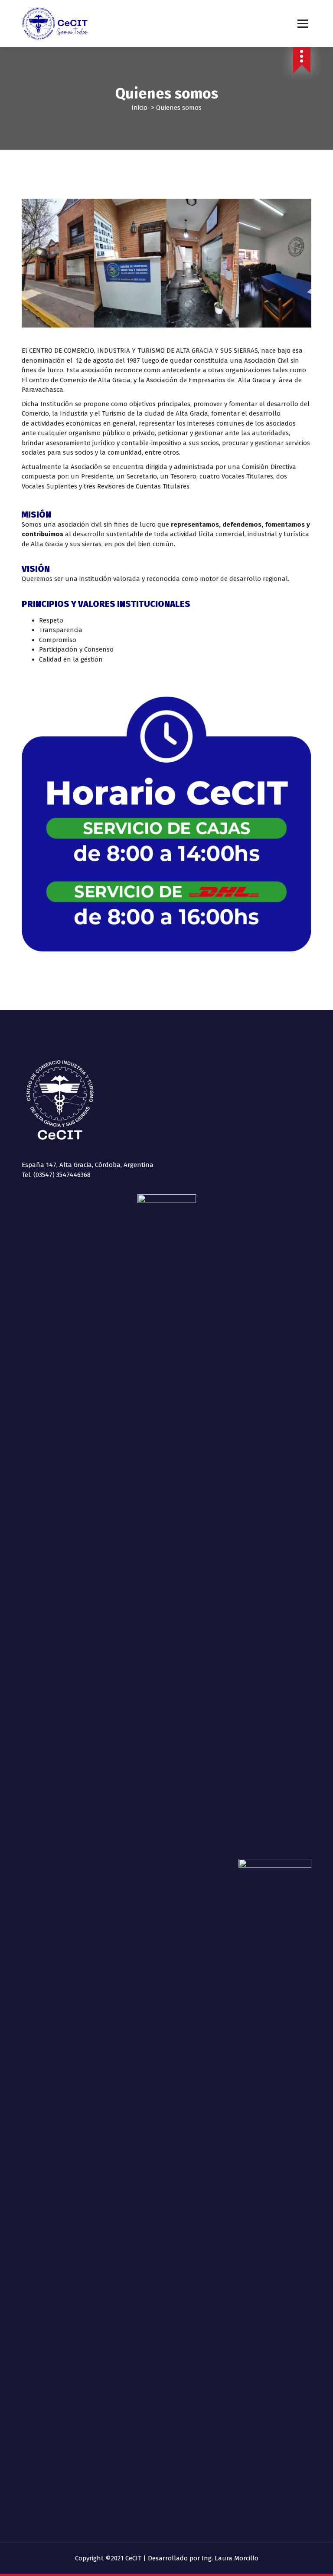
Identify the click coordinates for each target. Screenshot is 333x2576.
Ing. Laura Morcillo (230, 2558)
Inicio (139, 108)
